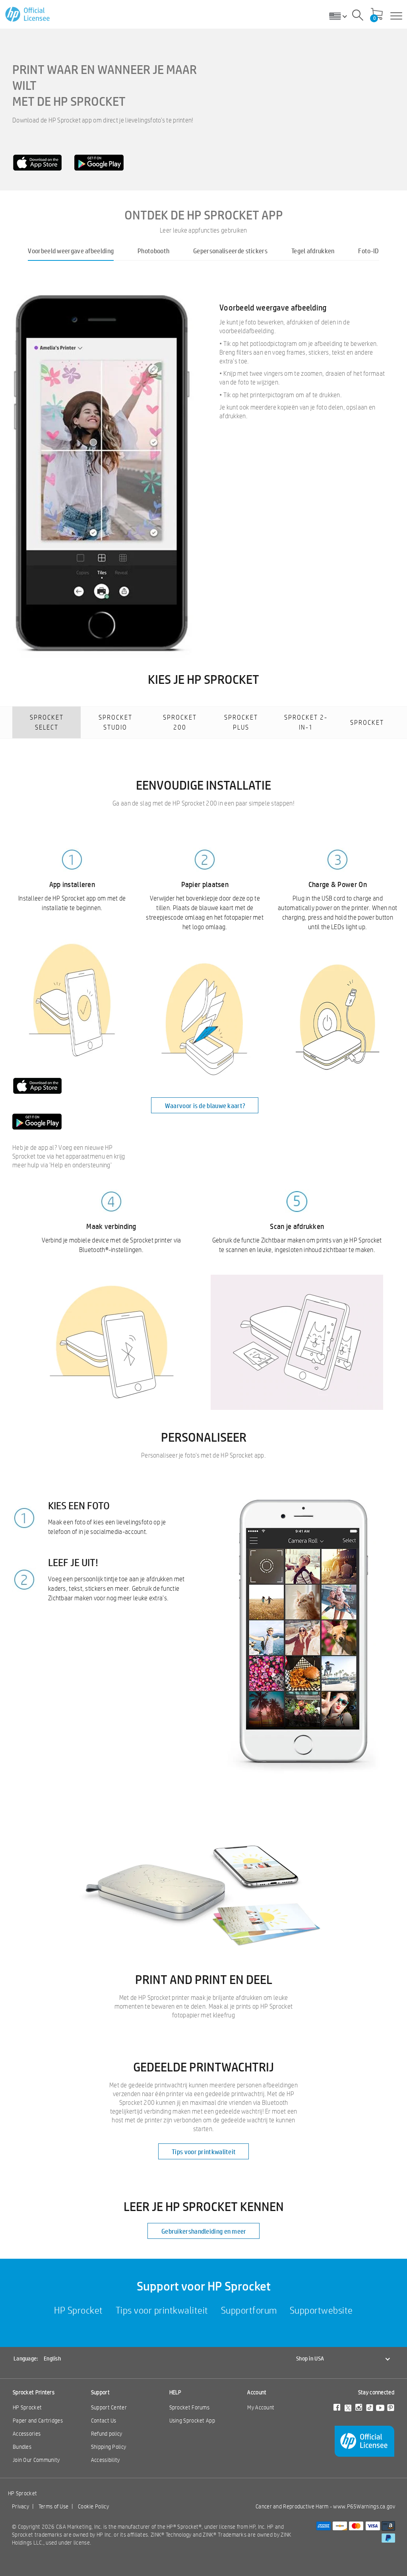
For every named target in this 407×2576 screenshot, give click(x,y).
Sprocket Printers (34, 2392)
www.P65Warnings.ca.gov (364, 2506)
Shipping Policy (109, 2447)
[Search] (358, 16)
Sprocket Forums (190, 2407)
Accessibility (106, 2460)
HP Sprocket (27, 2407)
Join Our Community (36, 2460)
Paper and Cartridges (38, 2421)
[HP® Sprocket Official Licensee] (28, 15)
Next (395, 462)
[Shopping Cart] (377, 15)
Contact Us (104, 2421)
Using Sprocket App (192, 2421)
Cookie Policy (93, 2506)
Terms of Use (54, 2506)
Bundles (22, 2447)
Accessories (27, 2434)
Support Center (109, 2407)
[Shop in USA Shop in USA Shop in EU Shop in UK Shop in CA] (341, 16)
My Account (261, 2407)
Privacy (20, 2506)
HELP (175, 2392)
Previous (12, 462)
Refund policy (107, 2434)
